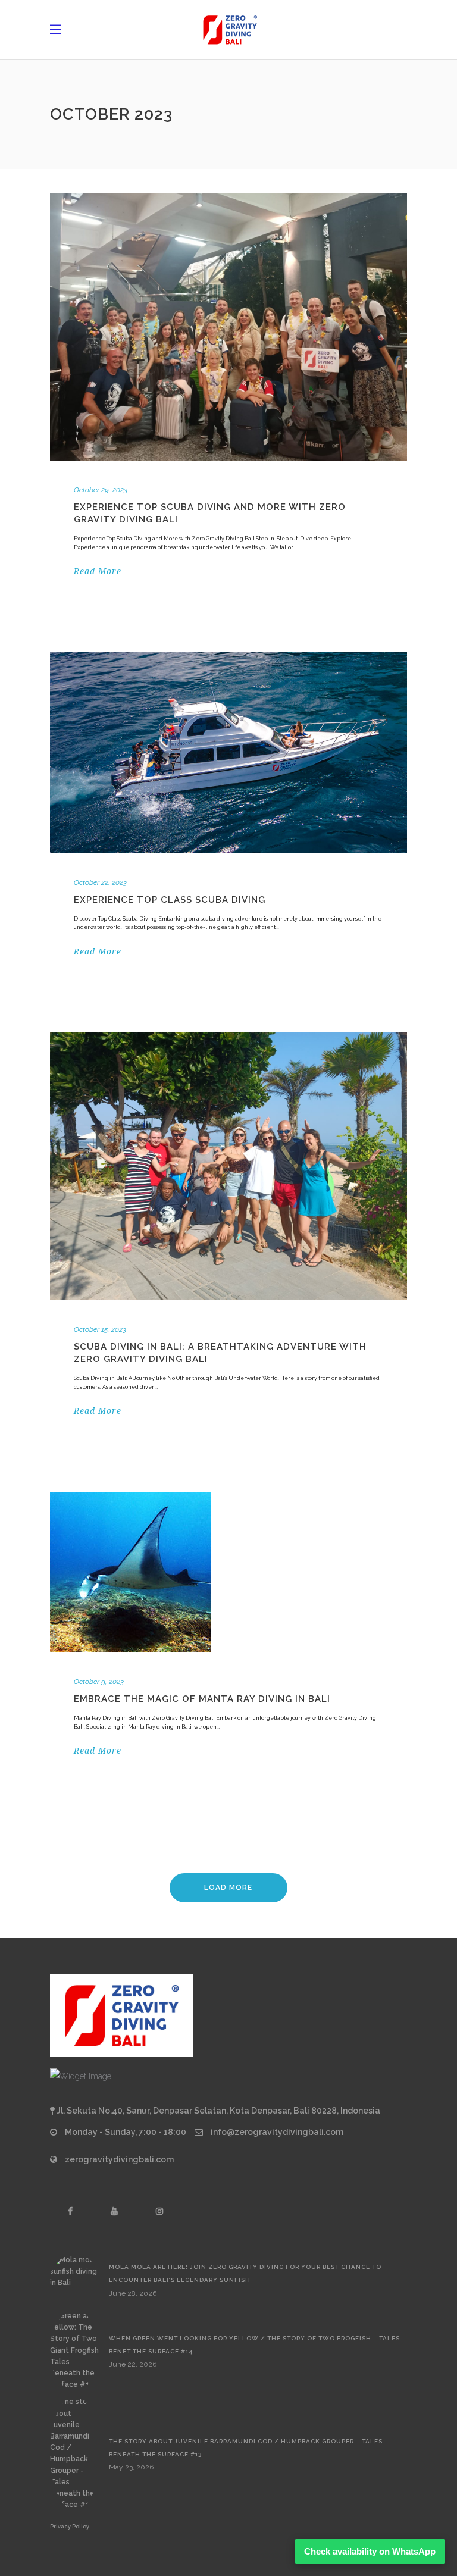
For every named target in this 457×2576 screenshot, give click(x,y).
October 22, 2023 (100, 882)
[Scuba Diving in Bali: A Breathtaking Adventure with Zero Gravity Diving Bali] (228, 1166)
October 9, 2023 (99, 1682)
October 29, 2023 (101, 490)
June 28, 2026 (133, 2293)
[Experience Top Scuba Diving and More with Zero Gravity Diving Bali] (228, 327)
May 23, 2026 (131, 2467)
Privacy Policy (70, 2527)
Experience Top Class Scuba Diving (170, 900)
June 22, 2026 (133, 2364)
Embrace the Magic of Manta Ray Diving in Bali (202, 1699)
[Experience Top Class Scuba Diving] (228, 753)
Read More (98, 571)
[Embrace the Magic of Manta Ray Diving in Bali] (130, 1572)
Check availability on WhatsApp (370, 2551)
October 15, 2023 (100, 1329)
